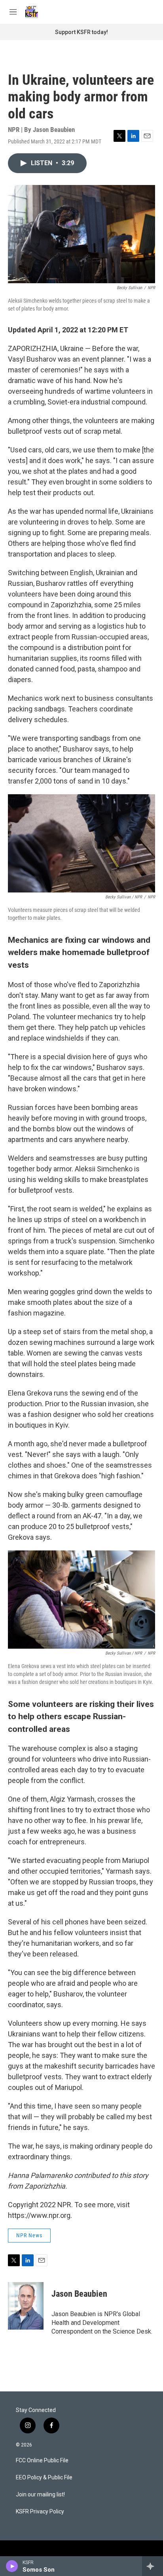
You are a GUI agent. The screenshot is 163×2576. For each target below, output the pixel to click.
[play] (12, 2566)
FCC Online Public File (42, 2461)
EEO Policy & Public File (44, 2478)
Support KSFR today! (81, 32)
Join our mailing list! (40, 2495)
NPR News (29, 2235)
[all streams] (153, 2566)
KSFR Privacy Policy (40, 2512)
